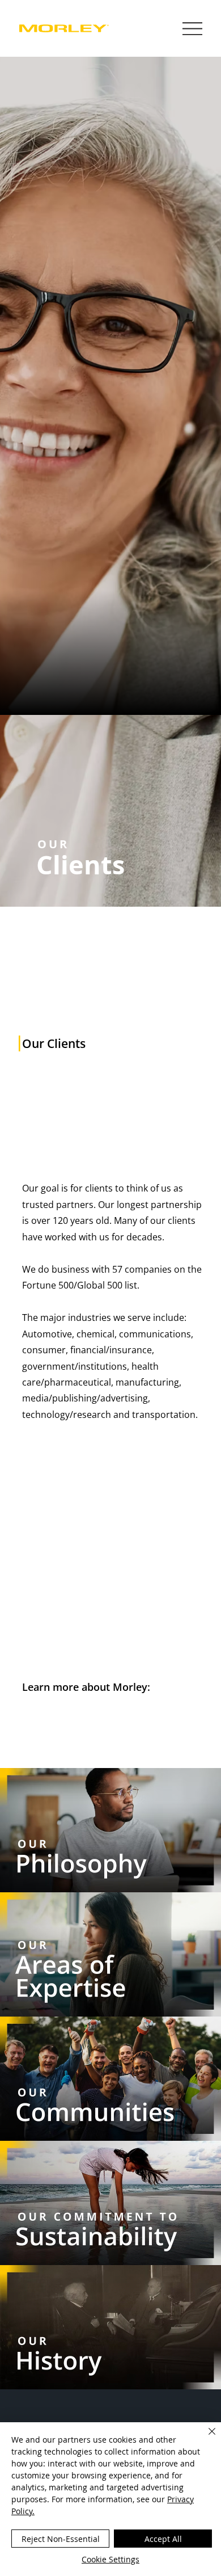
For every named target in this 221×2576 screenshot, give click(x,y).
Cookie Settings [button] (110, 2559)
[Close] (205, 2438)
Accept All (163, 2539)
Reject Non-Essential (61, 2539)
